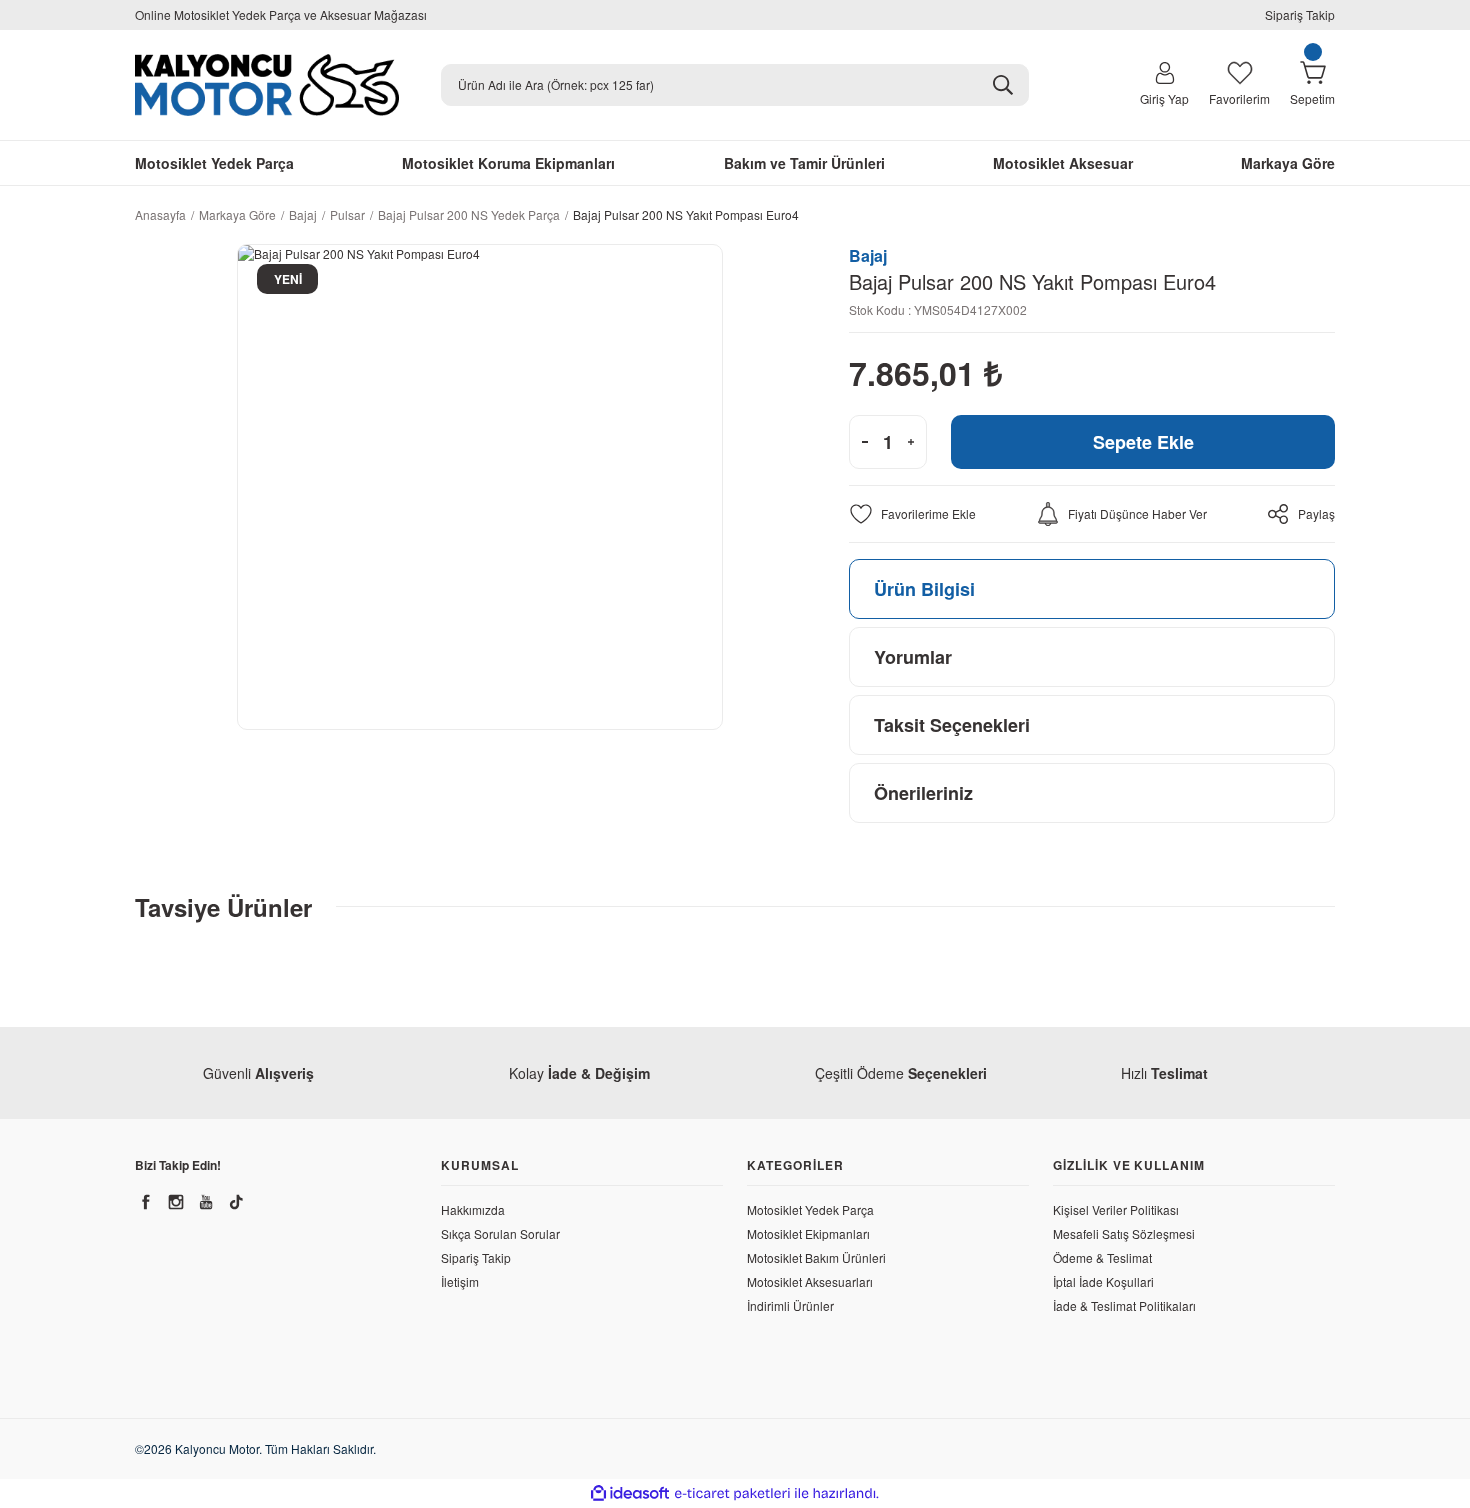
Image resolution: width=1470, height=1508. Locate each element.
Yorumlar (913, 657)
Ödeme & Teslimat (1102, 1257)
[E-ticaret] (732, 1494)
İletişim (460, 1281)
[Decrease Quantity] (865, 442)
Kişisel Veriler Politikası (1116, 1209)
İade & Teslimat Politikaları (1124, 1305)
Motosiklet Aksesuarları (810, 1281)
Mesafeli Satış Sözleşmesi (1124, 1233)
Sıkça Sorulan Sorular (500, 1233)
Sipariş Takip (1300, 14)
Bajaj (868, 255)
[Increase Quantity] (911, 442)
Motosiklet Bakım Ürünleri (816, 1257)
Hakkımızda (473, 1209)
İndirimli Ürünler (790, 1305)
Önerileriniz (923, 793)
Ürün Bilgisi (924, 589)
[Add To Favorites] (912, 514)
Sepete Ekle (1143, 442)
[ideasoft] (630, 1493)
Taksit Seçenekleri (952, 725)
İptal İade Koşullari (1103, 1281)
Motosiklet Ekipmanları (808, 1233)
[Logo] (267, 85)
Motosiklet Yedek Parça (810, 1209)
